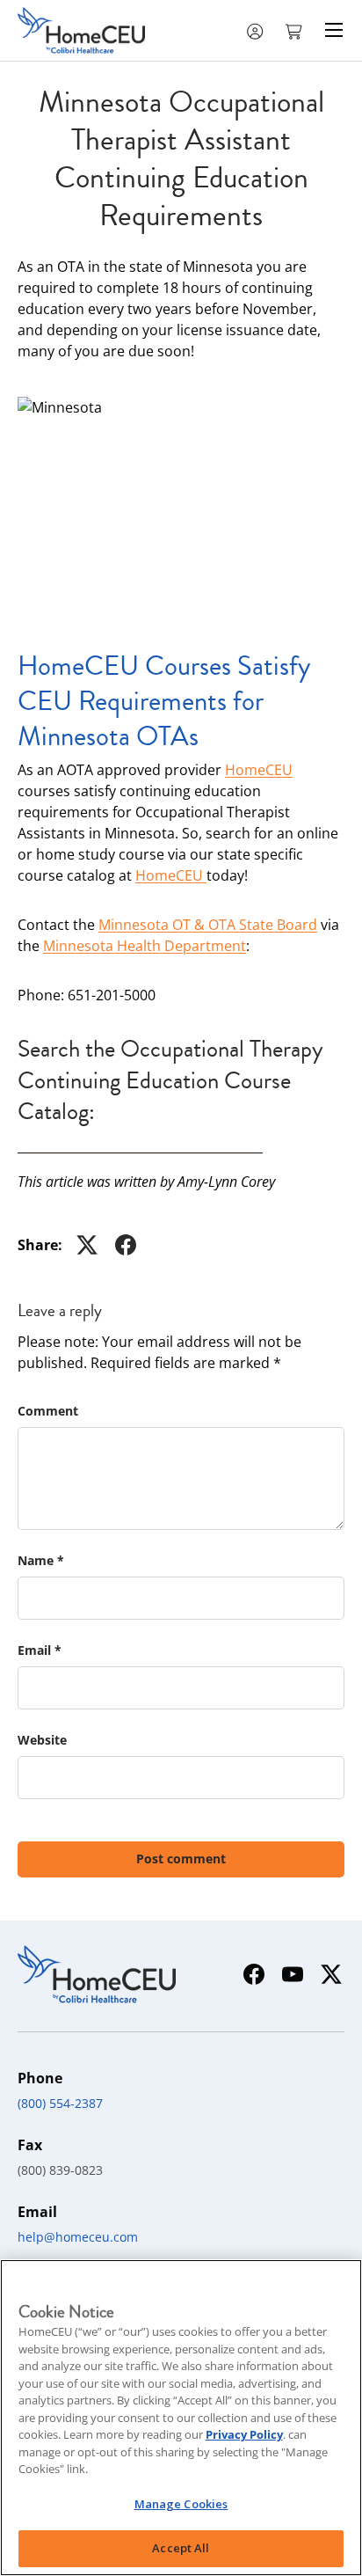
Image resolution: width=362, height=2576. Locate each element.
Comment (48, 1411)
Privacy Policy (244, 2434)
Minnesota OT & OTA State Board (208, 925)
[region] (181, 2418)
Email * (40, 1650)
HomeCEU (259, 770)
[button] (295, 30)
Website (42, 1740)
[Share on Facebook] (126, 1245)
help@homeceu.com (78, 2237)
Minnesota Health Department (145, 946)
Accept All (181, 2548)
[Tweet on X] (87, 1245)
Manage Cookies (181, 2504)
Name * (41, 1560)
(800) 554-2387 (60, 2103)
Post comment (181, 1859)
